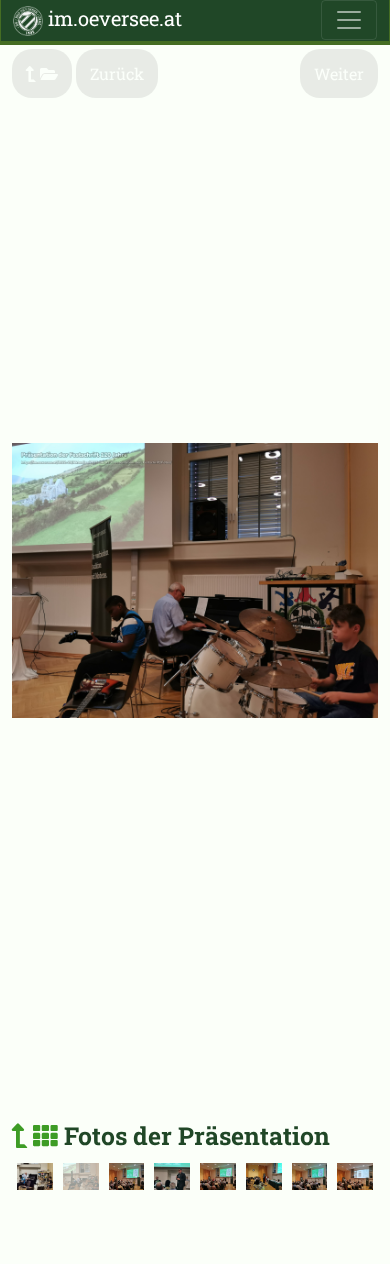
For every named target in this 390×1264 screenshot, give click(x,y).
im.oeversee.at (112, 18)
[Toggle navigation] (349, 20)
